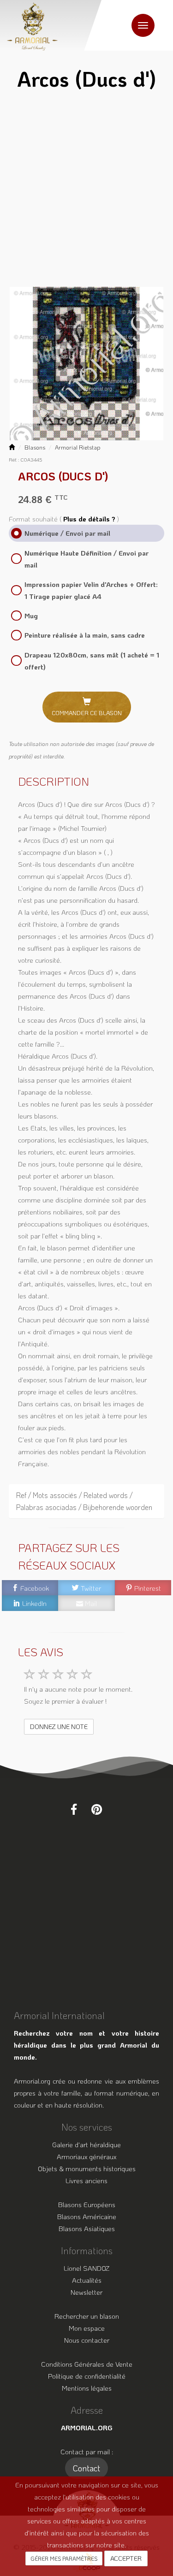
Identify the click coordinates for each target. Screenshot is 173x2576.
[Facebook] (74, 1809)
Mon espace (87, 2328)
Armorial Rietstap (78, 447)
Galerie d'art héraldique (86, 2144)
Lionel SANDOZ (86, 2268)
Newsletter (86, 2292)
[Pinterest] (97, 1809)
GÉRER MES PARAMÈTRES (64, 2558)
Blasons (35, 447)
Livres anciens (86, 2180)
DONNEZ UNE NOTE (59, 1726)
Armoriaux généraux (86, 2156)
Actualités (87, 2280)
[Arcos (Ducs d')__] (87, 364)
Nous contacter (87, 2340)
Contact (86, 2468)
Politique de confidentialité (87, 2376)
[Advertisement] (86, 191)
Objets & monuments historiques (87, 2168)
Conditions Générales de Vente (87, 2364)
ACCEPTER (126, 2558)
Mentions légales (87, 2388)
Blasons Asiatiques (87, 2228)
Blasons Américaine (87, 2216)
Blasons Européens (87, 2204)
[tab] (87, 1501)
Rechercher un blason (87, 2316)
